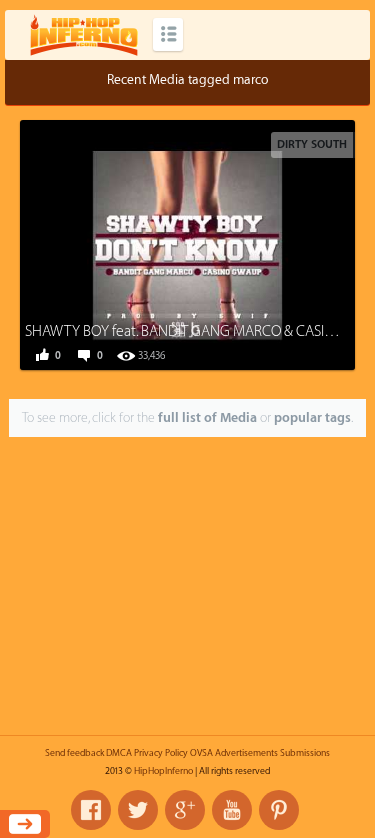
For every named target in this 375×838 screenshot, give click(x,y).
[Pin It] (260, 243)
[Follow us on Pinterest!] (279, 810)
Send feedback (74, 753)
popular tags (312, 417)
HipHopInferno (163, 771)
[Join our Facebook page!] (91, 810)
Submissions (305, 753)
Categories (168, 34)
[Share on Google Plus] (215, 243)
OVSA (201, 753)
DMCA (119, 753)
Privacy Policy (161, 753)
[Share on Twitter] (170, 243)
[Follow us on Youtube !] (232, 810)
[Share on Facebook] (125, 243)
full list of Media (207, 417)
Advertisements (246, 753)
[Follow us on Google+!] (185, 810)
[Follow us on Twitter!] (138, 810)
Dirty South (312, 144)
